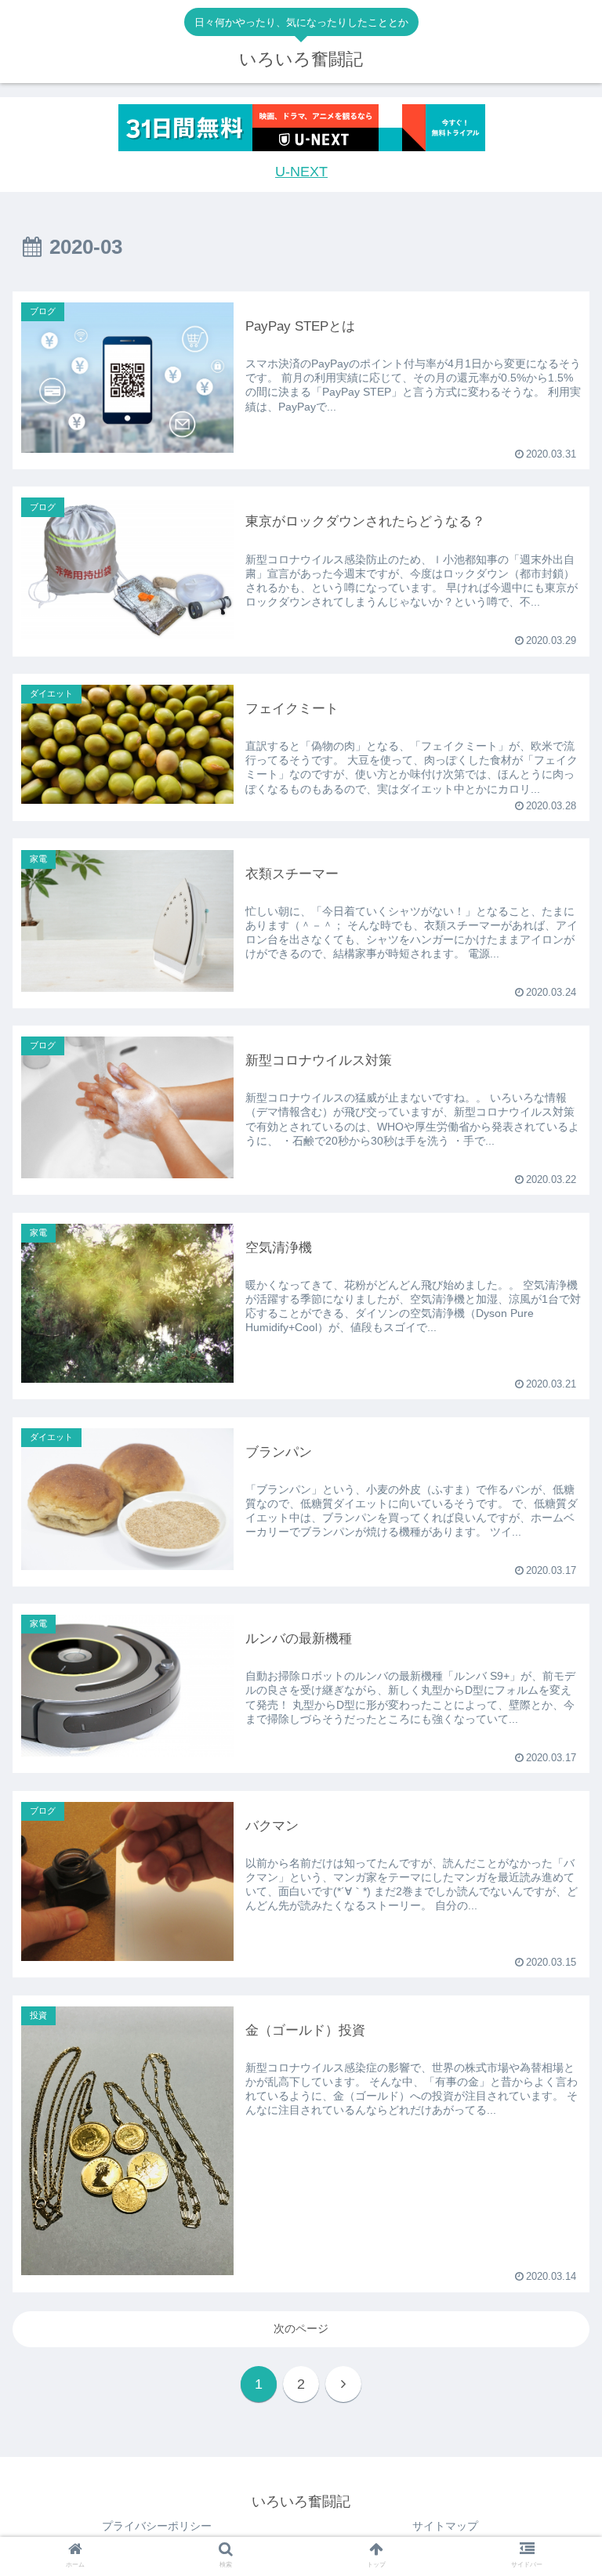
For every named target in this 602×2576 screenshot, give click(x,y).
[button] (556, 1616)
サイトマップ (445, 2526)
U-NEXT (301, 172)
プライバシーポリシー (157, 2526)
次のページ (301, 2328)
